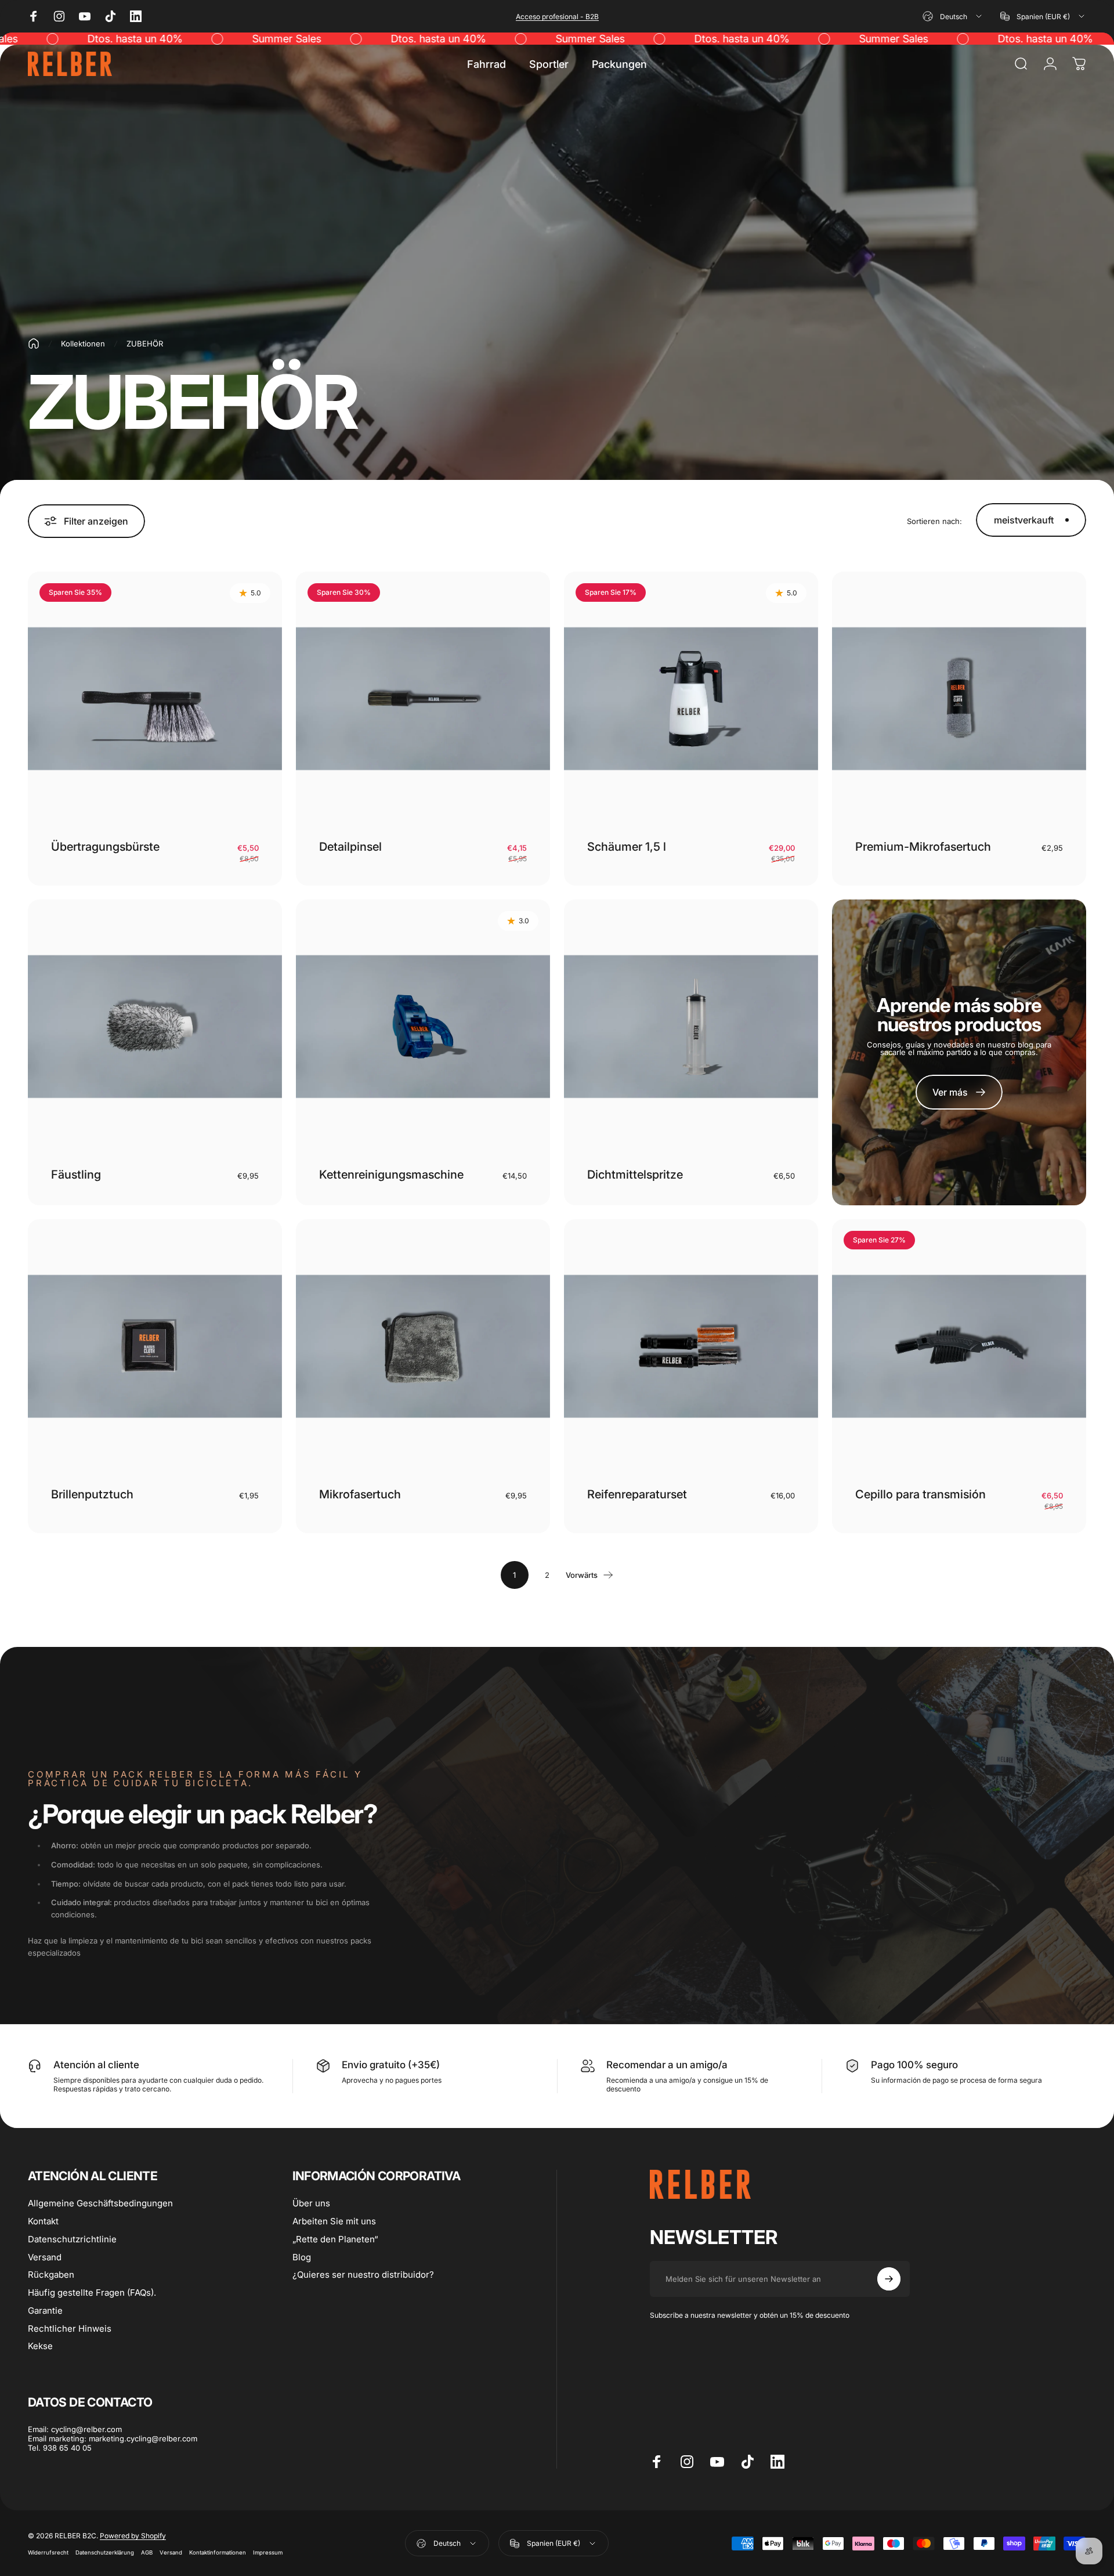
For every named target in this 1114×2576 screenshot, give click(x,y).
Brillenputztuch (92, 1494)
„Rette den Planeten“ (335, 2239)
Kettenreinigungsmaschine (391, 1175)
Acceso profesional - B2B (557, 17)
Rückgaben (51, 2275)
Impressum (268, 2552)
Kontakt (43, 2221)
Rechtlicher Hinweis (70, 2329)
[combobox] (953, 16)
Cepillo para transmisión (921, 1494)
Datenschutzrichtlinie (72, 2239)
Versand (45, 2257)
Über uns (311, 2203)
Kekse (40, 2346)
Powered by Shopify (133, 2536)
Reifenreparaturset (637, 1494)
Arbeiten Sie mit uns (334, 2221)
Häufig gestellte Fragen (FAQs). (92, 2293)
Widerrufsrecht (48, 2552)
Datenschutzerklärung (105, 2552)
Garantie (45, 2311)
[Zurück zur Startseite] (34, 344)
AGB (147, 2552)
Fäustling (76, 1175)
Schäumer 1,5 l (627, 847)
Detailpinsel (350, 847)
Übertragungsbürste (105, 847)
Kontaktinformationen (218, 2552)
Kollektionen (83, 344)
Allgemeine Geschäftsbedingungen (100, 2203)
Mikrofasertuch (360, 1494)
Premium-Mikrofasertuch (923, 847)
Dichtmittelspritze (635, 1175)
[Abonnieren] (889, 2279)
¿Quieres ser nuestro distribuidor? (363, 2275)
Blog (302, 2257)
